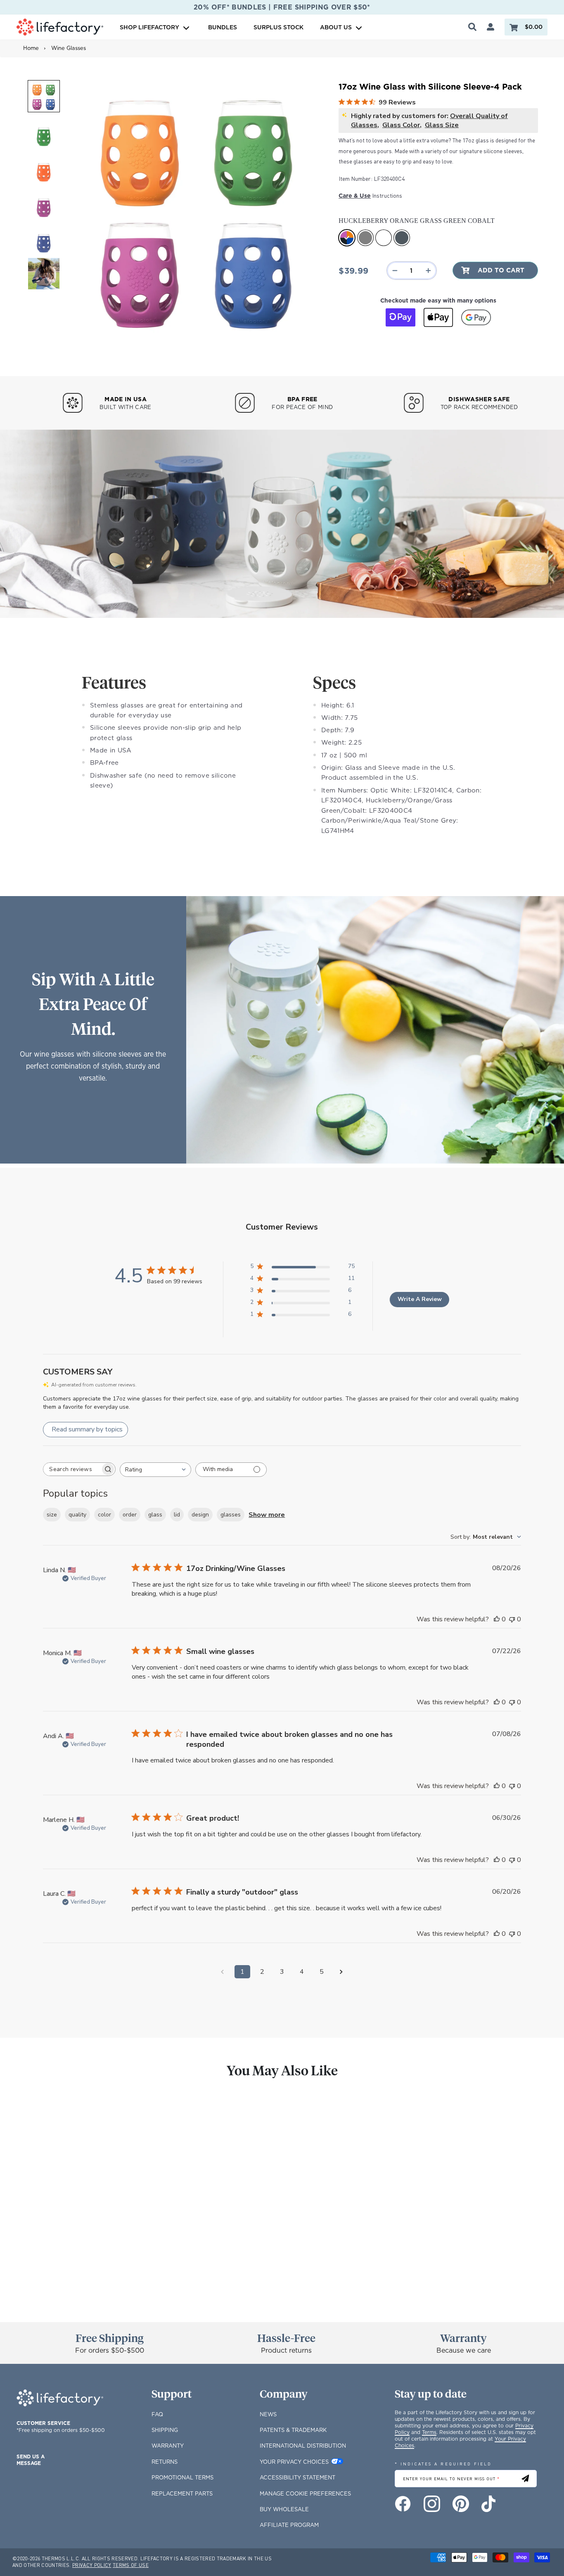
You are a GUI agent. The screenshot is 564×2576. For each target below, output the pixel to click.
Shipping (165, 2430)
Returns (165, 2462)
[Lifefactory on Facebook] (403, 2504)
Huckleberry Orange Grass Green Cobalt (347, 238)
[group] (75, 2200)
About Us (336, 27)
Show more (267, 1515)
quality (77, 1515)
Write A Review (420, 1299)
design (200, 1515)
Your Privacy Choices (294, 2462)
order (130, 1515)
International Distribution (303, 2446)
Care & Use (355, 195)
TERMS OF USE (131, 2565)
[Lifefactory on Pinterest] (461, 2504)
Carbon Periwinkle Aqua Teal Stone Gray (365, 238)
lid (177, 1515)
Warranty (168, 2446)
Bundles (223, 27)
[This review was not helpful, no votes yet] (512, 1619)
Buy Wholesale (284, 2509)
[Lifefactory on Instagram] (432, 2504)
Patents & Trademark (293, 2430)
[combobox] (155, 1470)
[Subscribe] (525, 2479)
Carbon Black (402, 238)
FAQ (157, 2414)
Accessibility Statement (297, 2477)
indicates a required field (443, 2464)
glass (155, 1515)
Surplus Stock (278, 27)
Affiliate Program (289, 2525)
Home (31, 48)
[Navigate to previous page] (223, 1972)
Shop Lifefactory (150, 27)
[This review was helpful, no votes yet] (497, 1619)
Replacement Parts (182, 2493)
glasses (231, 1515)
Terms (429, 2432)
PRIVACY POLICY (92, 2565)
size (52, 1515)
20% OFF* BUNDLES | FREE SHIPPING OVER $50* (282, 7)
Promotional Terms (182, 2477)
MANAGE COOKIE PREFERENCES (305, 2493)
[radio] (31, 2277)
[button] (44, 96)
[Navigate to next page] (341, 1972)
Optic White (384, 238)
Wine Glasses (69, 48)
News (268, 2414)
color (104, 1515)
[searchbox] (72, 1469)
